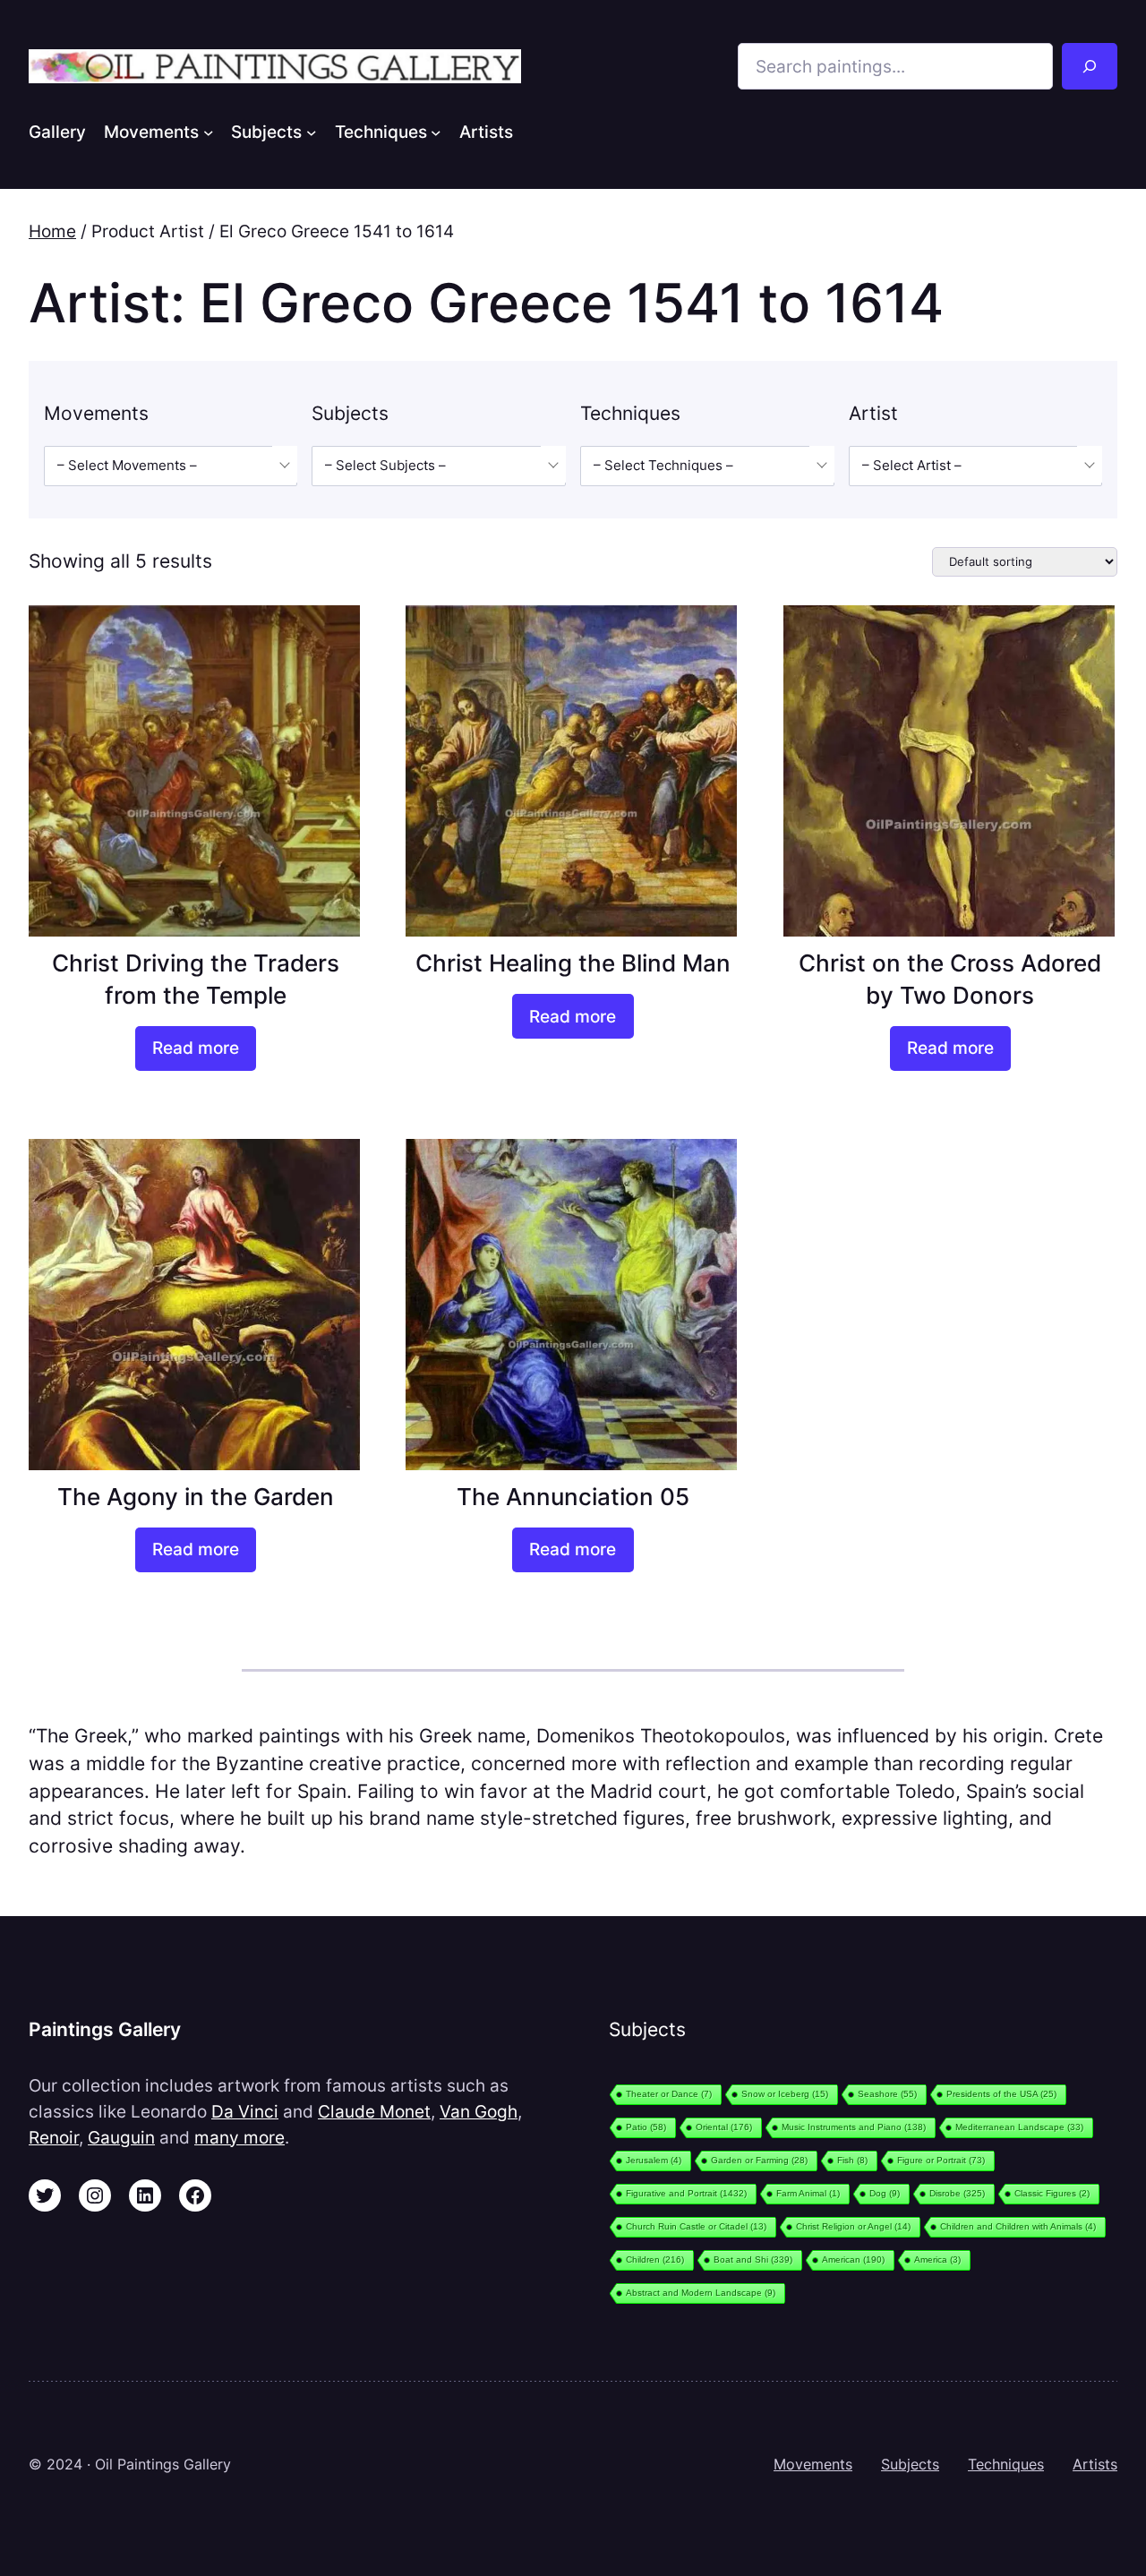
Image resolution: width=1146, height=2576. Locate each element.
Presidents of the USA (1001, 2094)
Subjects (910, 2464)
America (937, 2259)
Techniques (1006, 2464)
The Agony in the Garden (196, 1497)
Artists (1095, 2464)
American (853, 2259)
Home (52, 231)
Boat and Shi (753, 2259)
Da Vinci (245, 2111)
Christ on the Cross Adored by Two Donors (950, 979)
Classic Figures (1052, 2193)
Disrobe (957, 2193)
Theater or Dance (669, 2094)
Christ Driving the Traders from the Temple (196, 979)
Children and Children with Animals (1018, 2226)
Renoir (54, 2137)
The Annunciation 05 (573, 1497)
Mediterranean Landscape (1019, 2127)
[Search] (1090, 66)
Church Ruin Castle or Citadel (696, 2226)
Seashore (887, 2094)
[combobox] (171, 466)
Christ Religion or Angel (853, 2226)
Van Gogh (479, 2111)
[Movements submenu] (209, 132)
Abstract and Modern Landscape (701, 2293)
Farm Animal (808, 2193)
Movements (813, 2464)
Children (655, 2259)
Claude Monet (374, 2111)
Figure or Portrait (941, 2160)
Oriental (724, 2127)
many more (239, 2137)
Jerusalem (654, 2160)
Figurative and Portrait (686, 2193)
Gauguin (121, 2137)
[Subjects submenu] (312, 132)
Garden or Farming (759, 2160)
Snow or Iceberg (785, 2094)
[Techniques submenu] (436, 132)
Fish (852, 2160)
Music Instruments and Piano (854, 2127)
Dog (885, 2193)
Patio (646, 2127)
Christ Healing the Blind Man (573, 963)
